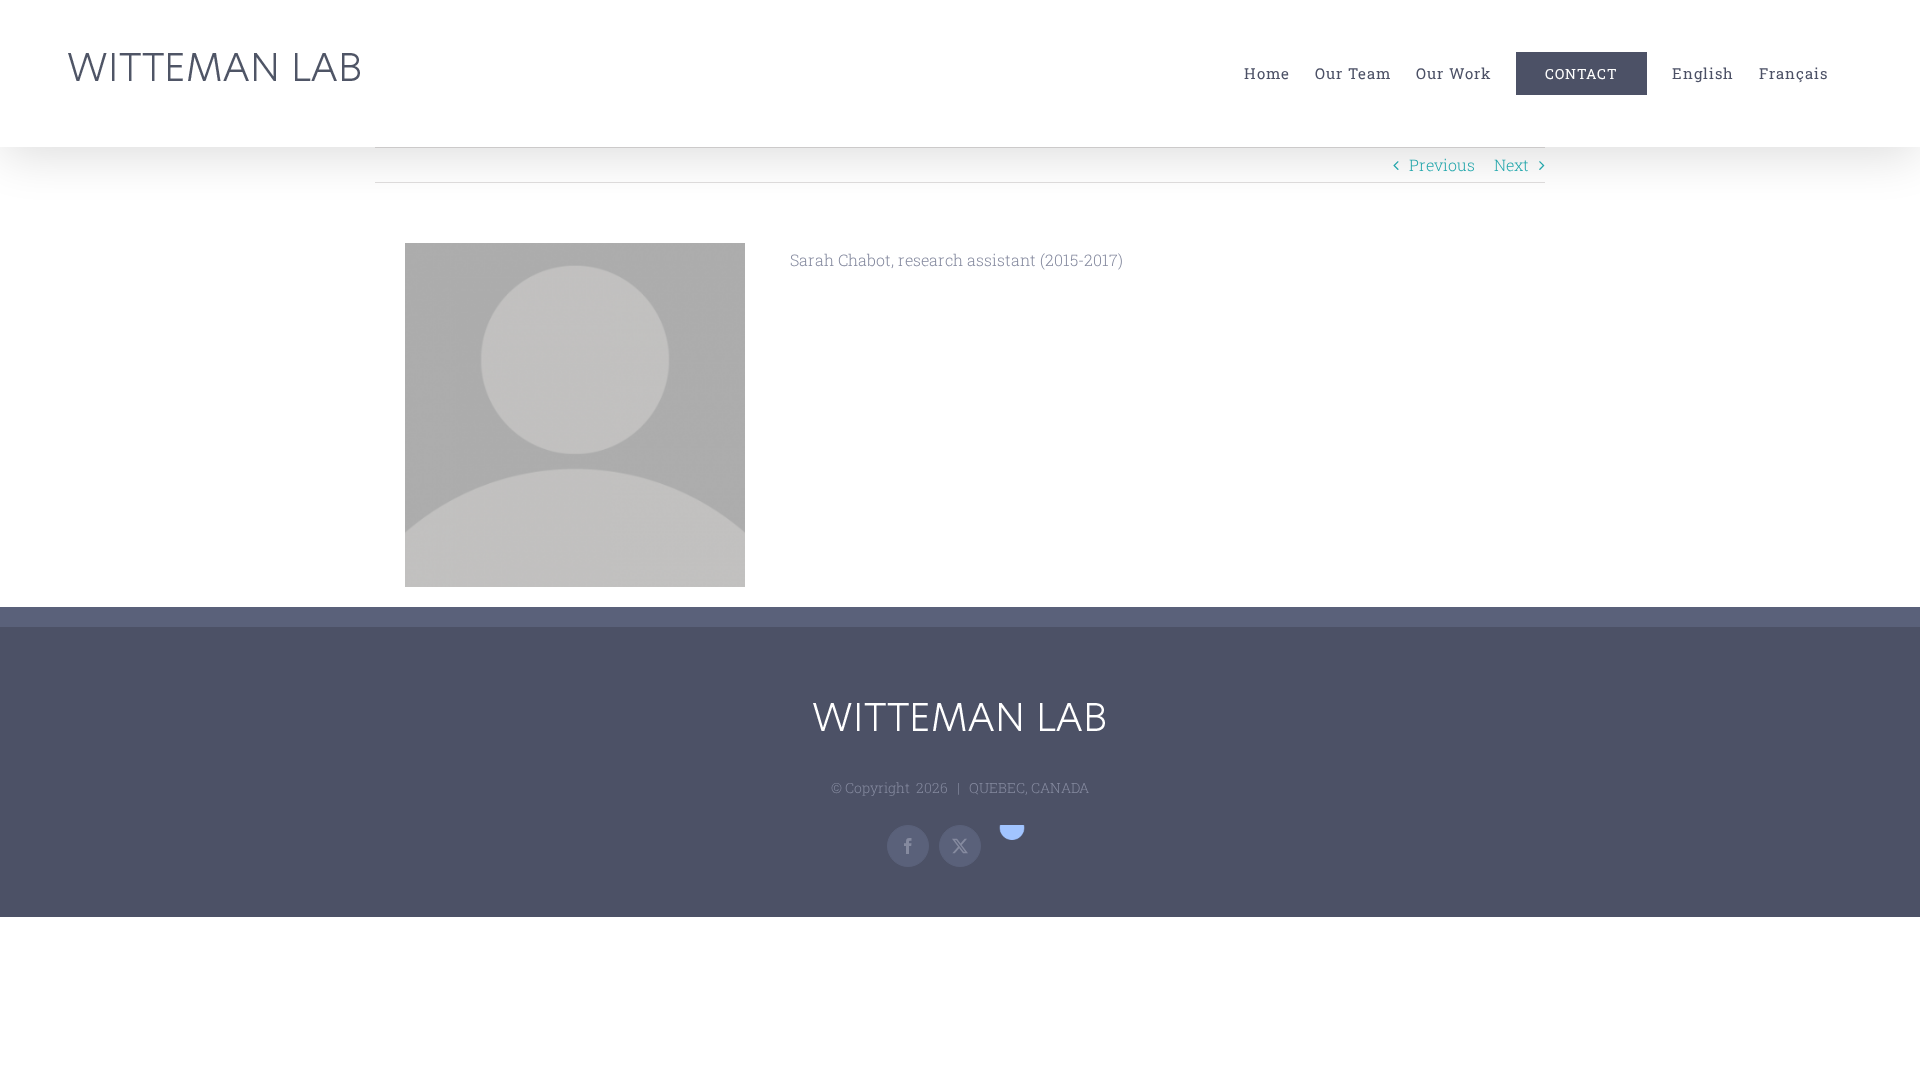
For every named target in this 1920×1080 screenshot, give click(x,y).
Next (1511, 164)
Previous (1442, 164)
